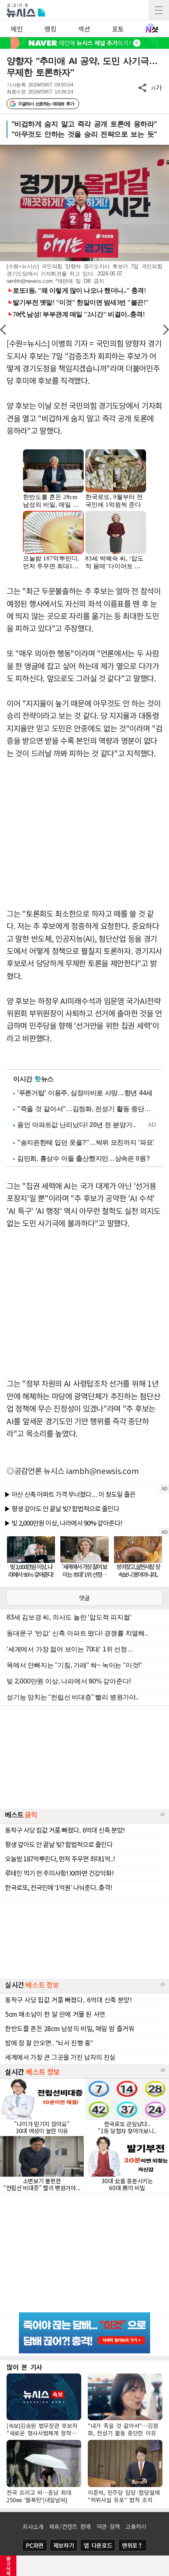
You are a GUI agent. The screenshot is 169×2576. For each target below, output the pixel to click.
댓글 (84, 1598)
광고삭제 (8, 2566)
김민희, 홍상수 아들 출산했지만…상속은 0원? (84, 1158)
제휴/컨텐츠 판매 (70, 2526)
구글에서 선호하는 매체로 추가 (46, 104)
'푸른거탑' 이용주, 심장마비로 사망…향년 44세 (85, 1093)
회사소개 (33, 2526)
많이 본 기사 (24, 2367)
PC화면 (35, 2545)
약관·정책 (108, 2526)
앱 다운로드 (98, 2545)
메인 (17, 29)
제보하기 (64, 2545)
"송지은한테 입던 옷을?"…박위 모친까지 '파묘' (86, 1142)
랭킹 (50, 29)
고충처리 (136, 2526)
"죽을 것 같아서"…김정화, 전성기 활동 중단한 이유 (87, 1109)
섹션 (84, 29)
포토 (118, 29)
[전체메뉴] (159, 10)
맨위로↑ (132, 2545)
